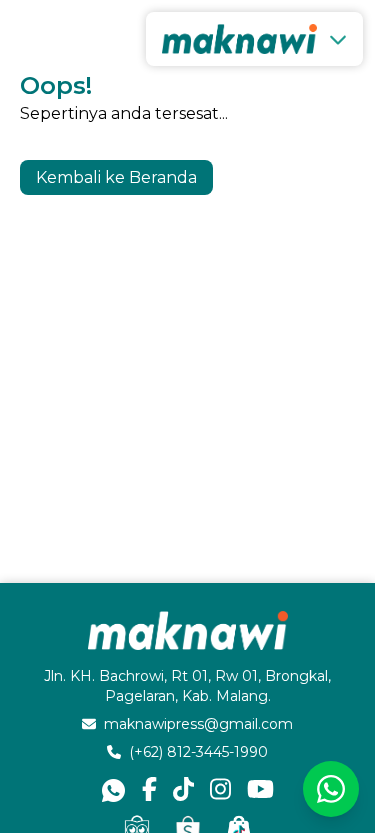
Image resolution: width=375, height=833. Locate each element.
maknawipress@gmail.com (198, 724)
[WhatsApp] (331, 789)
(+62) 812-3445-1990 (198, 752)
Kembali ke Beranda (116, 177)
